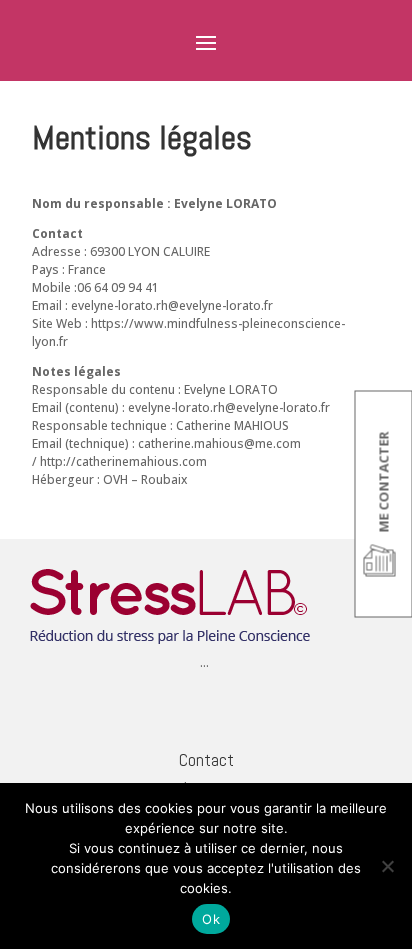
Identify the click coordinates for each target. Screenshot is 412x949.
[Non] (387, 866)
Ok (211, 919)
